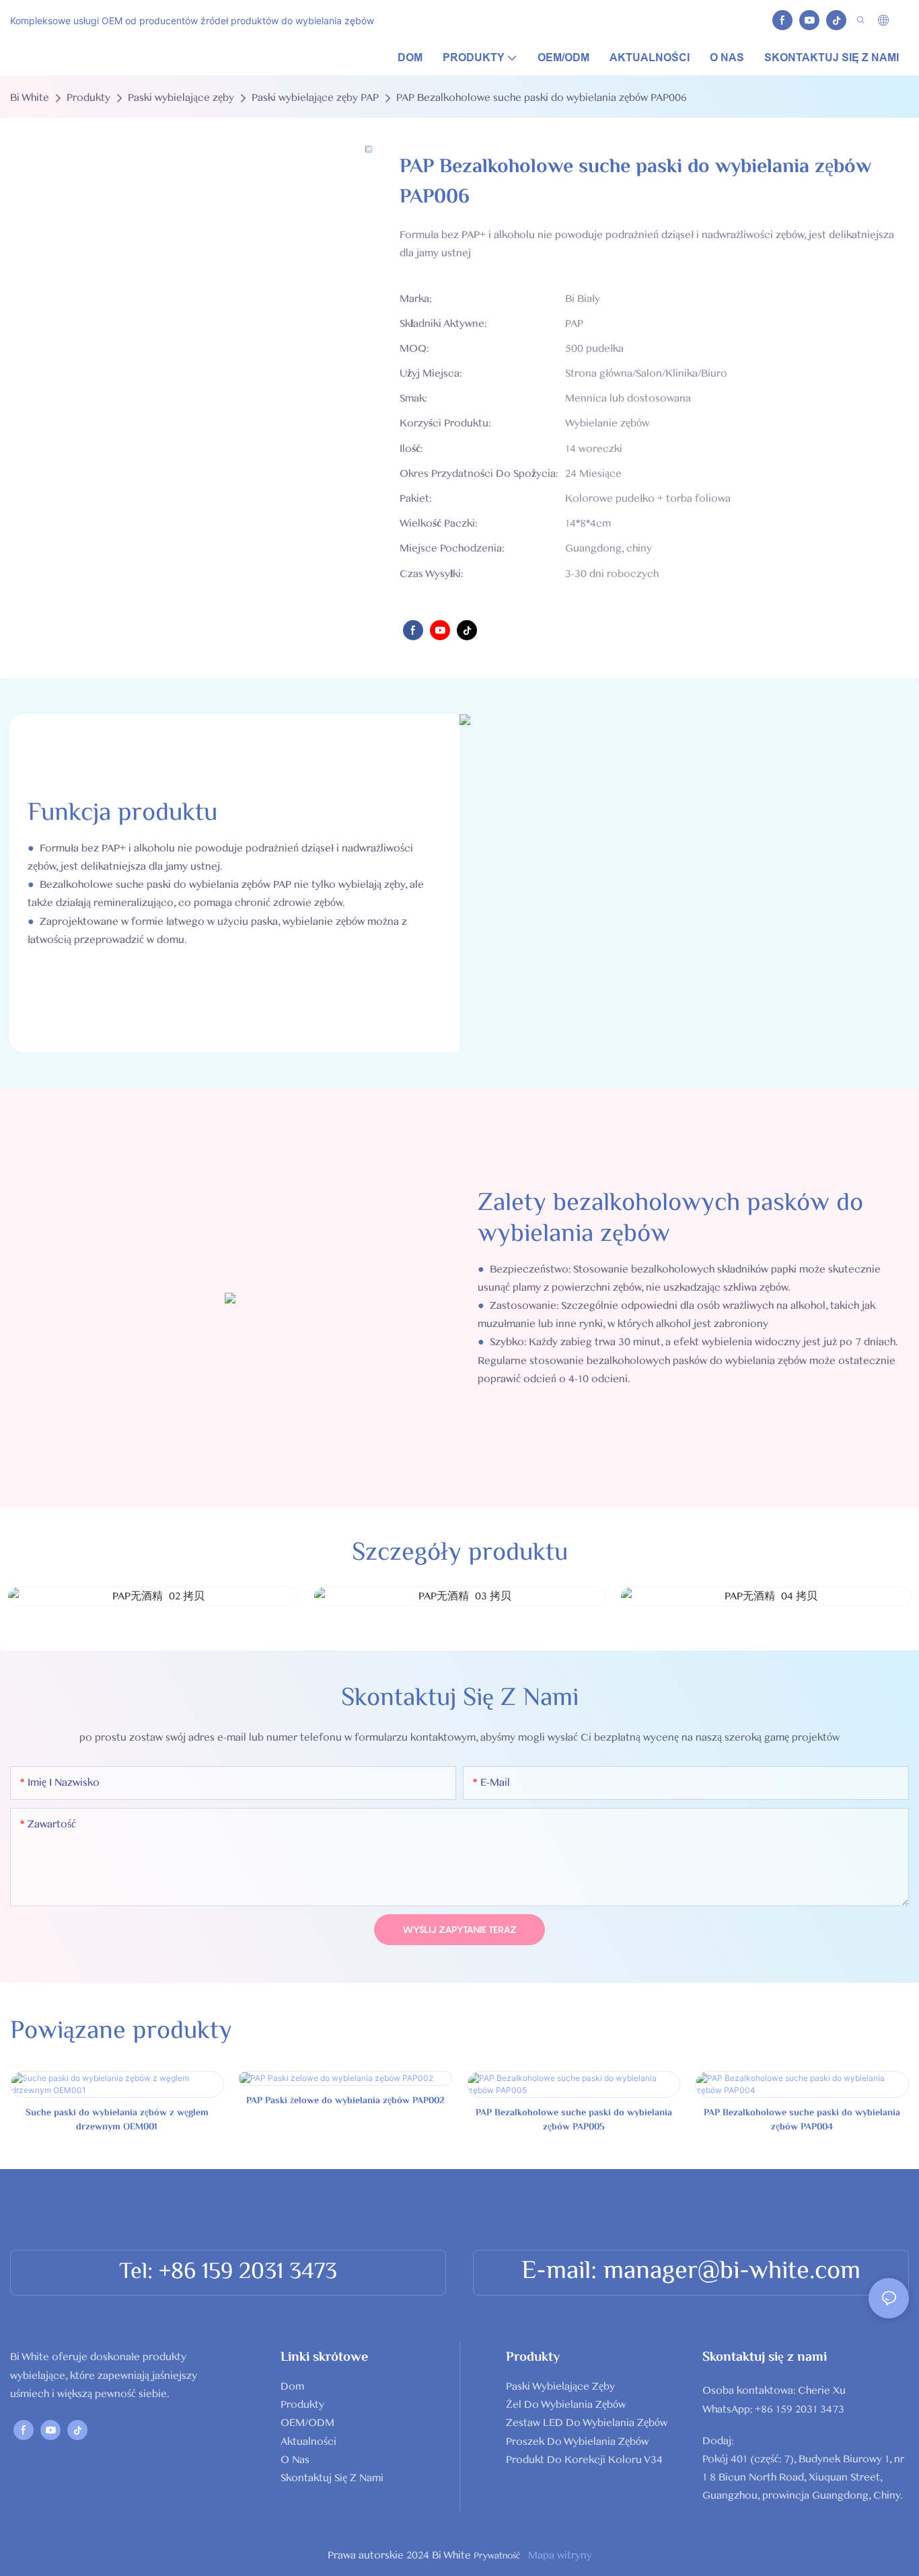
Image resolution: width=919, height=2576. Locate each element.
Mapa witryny (559, 2555)
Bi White (30, 98)
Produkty (88, 98)
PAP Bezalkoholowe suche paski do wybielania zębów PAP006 (542, 98)
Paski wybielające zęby (181, 98)
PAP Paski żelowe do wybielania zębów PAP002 (345, 2101)
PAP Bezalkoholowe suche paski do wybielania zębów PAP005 (574, 2121)
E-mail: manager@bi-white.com (691, 2272)
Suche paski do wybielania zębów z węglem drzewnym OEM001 (117, 2121)
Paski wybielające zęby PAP (315, 98)
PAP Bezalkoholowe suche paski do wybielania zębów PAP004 (802, 2121)
